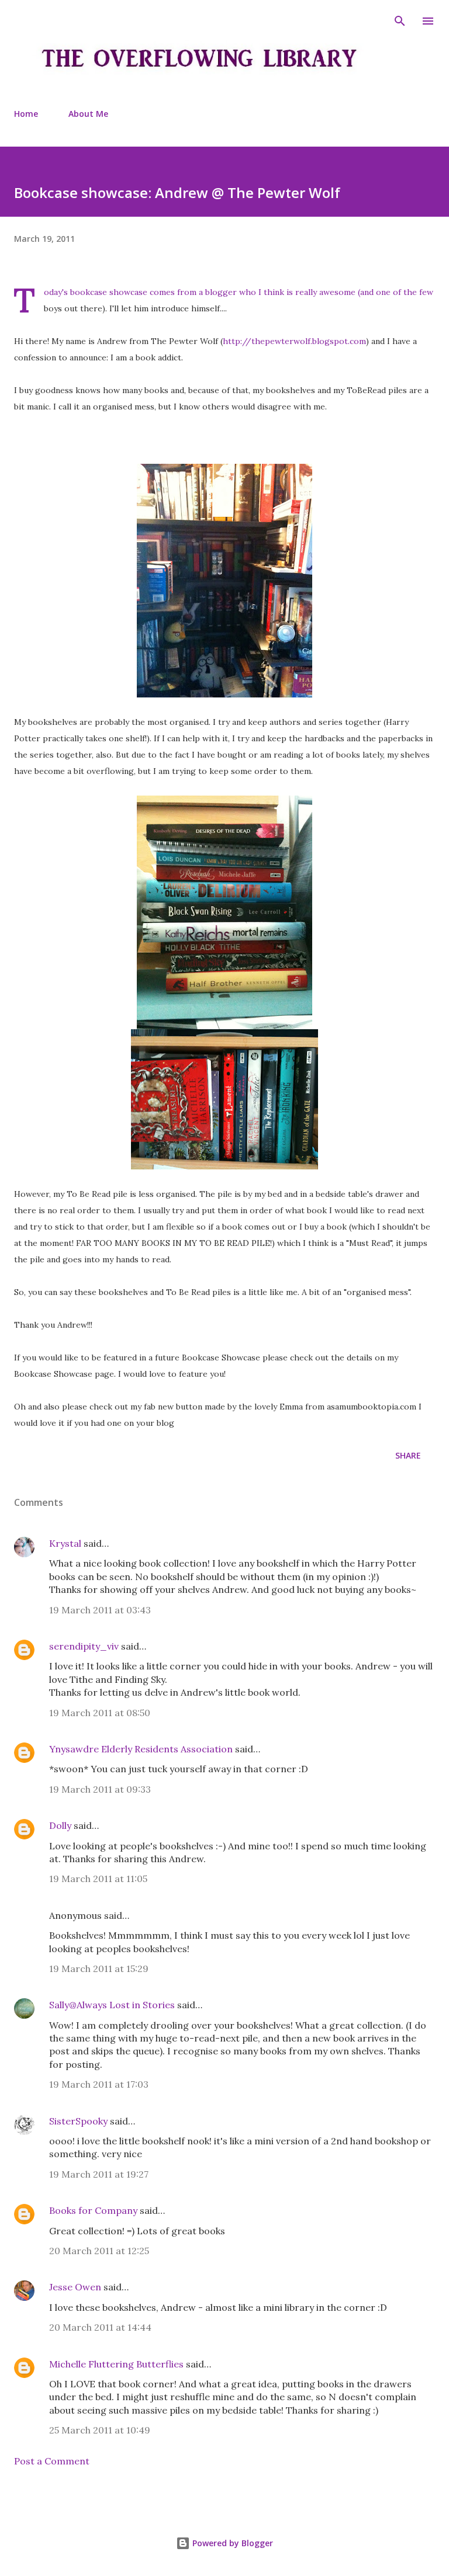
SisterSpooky (78, 2121)
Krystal (65, 1543)
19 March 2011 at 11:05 (98, 1879)
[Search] (400, 21)
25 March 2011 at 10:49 (100, 2430)
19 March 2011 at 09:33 (100, 1789)
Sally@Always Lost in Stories (112, 2005)
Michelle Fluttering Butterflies (116, 2364)
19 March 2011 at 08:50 (100, 1713)
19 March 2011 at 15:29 (99, 1969)
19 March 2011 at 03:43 (100, 1610)
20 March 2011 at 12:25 (99, 2251)
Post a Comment (52, 2461)
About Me (88, 114)
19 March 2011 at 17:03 (99, 2084)
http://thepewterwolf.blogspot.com (294, 341)
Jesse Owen (75, 2287)
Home (26, 114)
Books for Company (93, 2210)
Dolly (60, 1825)
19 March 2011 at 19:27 (99, 2174)
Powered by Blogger (232, 2543)
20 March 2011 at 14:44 (100, 2327)
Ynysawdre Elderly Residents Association (141, 1749)
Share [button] (408, 1455)
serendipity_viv (84, 1646)
